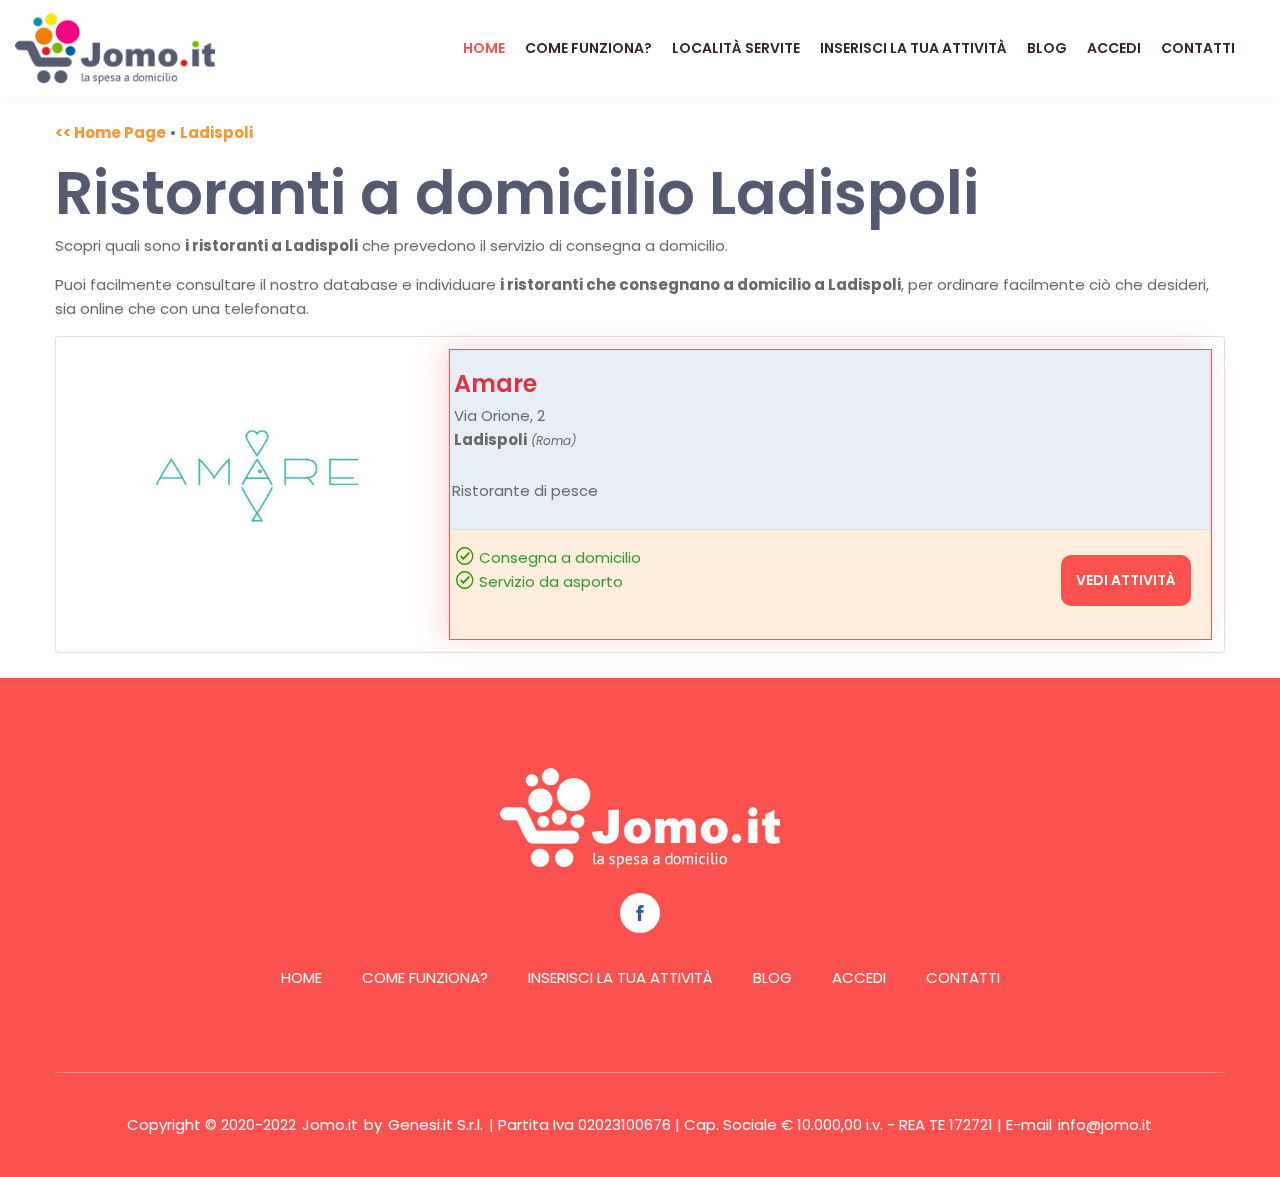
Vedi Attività (1126, 580)
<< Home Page (110, 132)
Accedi (1114, 48)
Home (484, 48)
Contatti (1198, 48)
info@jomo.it (1105, 1124)
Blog (1047, 48)
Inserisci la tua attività (913, 48)
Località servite (736, 48)
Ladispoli (216, 132)
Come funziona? (588, 48)
